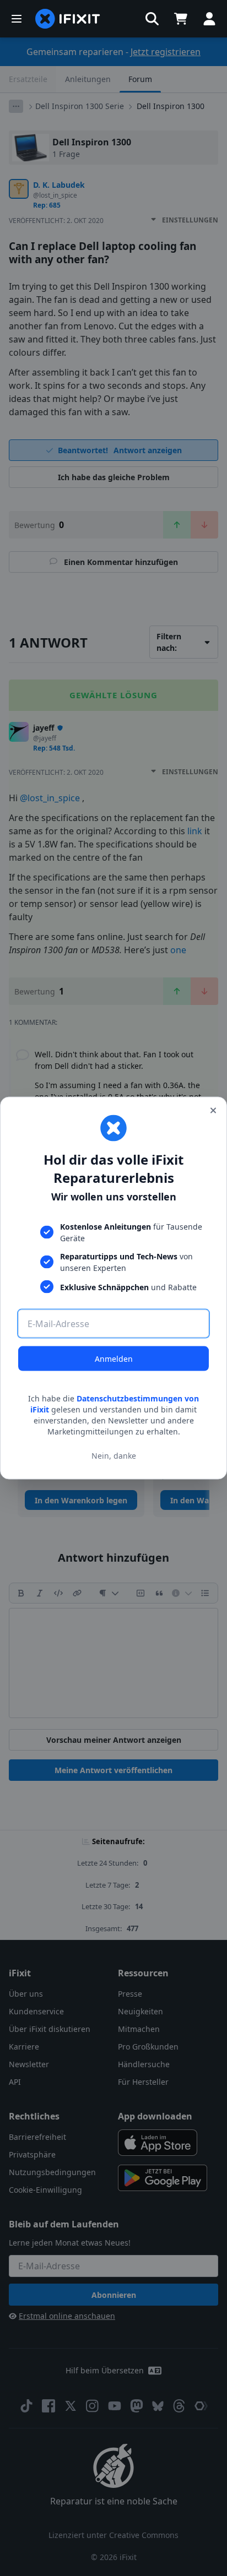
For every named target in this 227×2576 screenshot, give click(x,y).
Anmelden (114, 1359)
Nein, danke (114, 1455)
